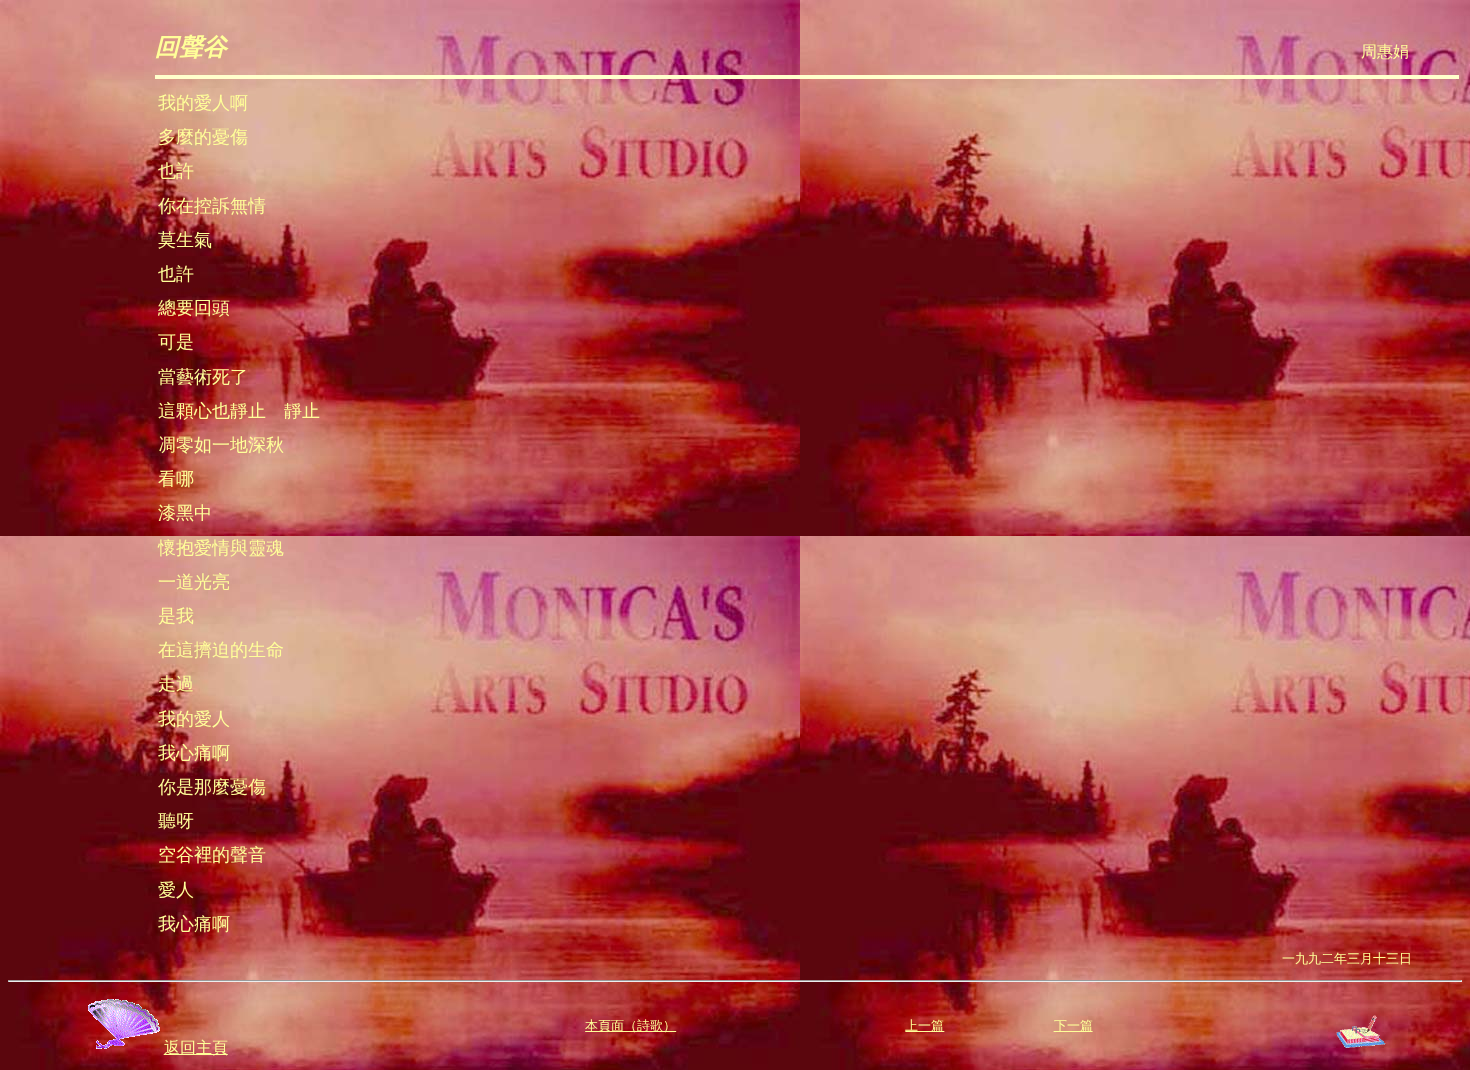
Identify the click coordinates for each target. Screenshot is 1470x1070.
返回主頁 (196, 1047)
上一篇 (924, 1025)
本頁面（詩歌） (630, 1025)
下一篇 (1073, 1025)
